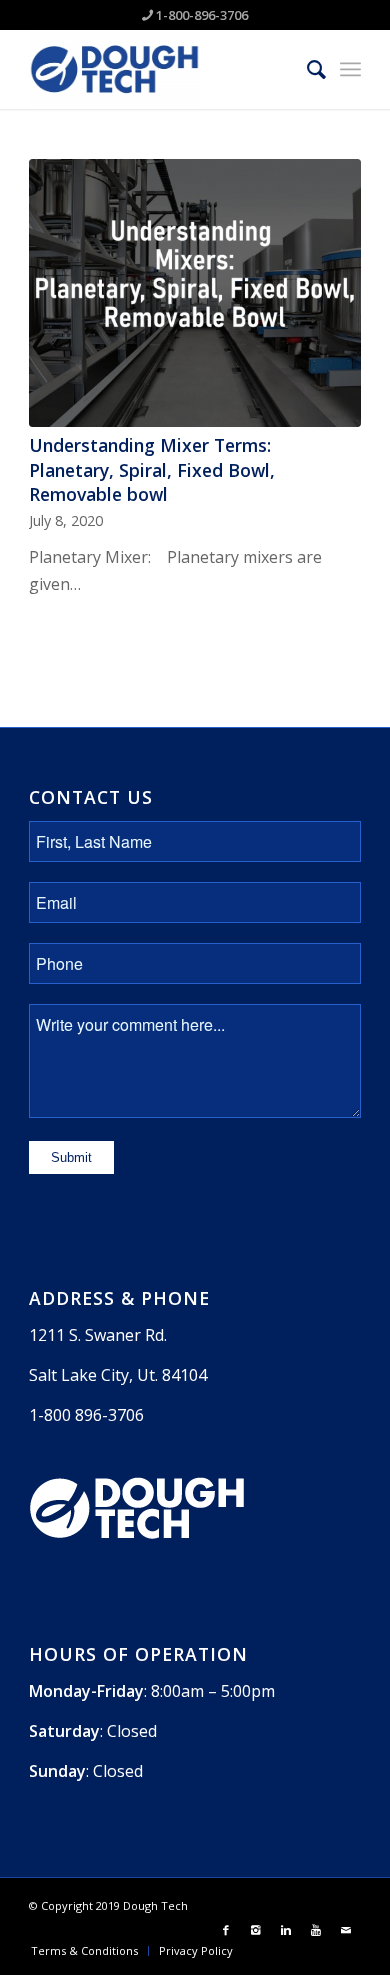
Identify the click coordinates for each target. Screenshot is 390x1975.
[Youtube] (316, 1930)
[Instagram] (256, 1930)
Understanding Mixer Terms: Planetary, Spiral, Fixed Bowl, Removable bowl (152, 469)
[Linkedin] (286, 1930)
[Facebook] (226, 1930)
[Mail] (346, 1930)
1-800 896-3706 (86, 1415)
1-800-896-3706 (202, 15)
